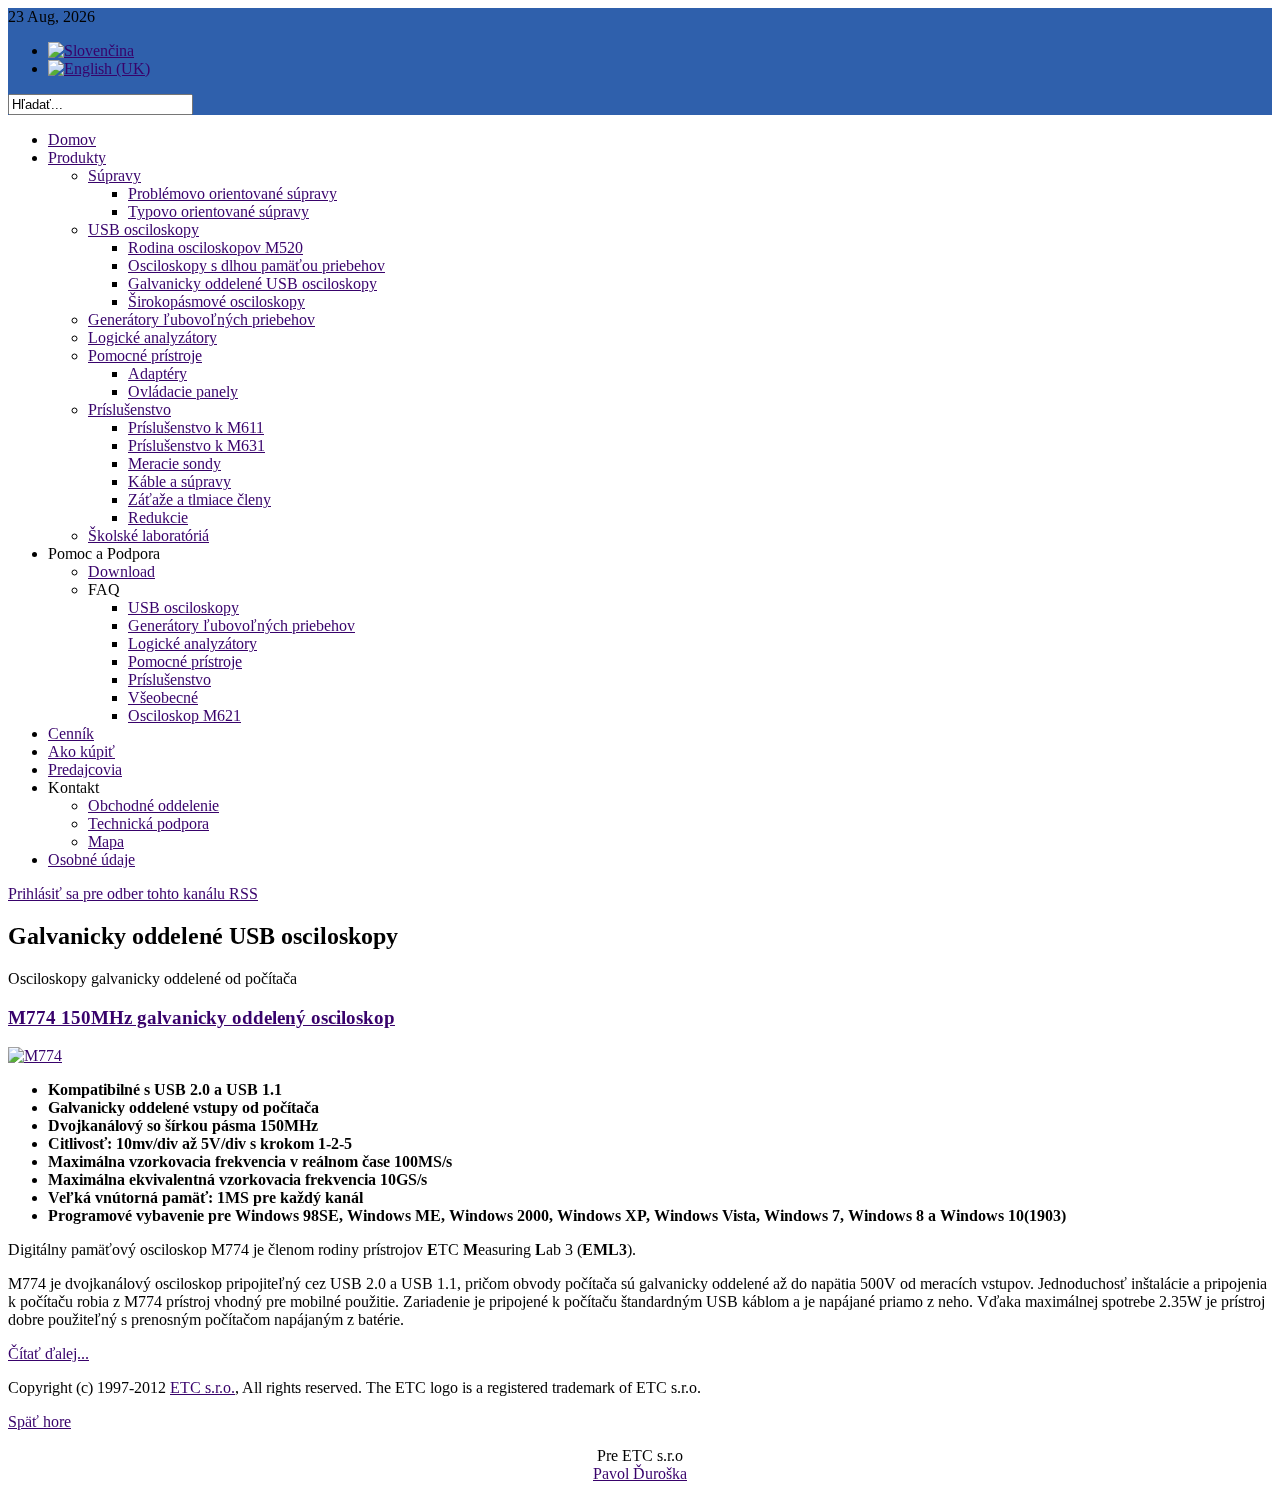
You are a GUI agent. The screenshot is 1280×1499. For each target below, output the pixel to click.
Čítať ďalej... (48, 1353)
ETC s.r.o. (202, 1387)
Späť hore (39, 1421)
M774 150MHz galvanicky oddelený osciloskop (201, 1017)
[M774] (35, 1055)
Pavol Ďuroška (640, 1473)
